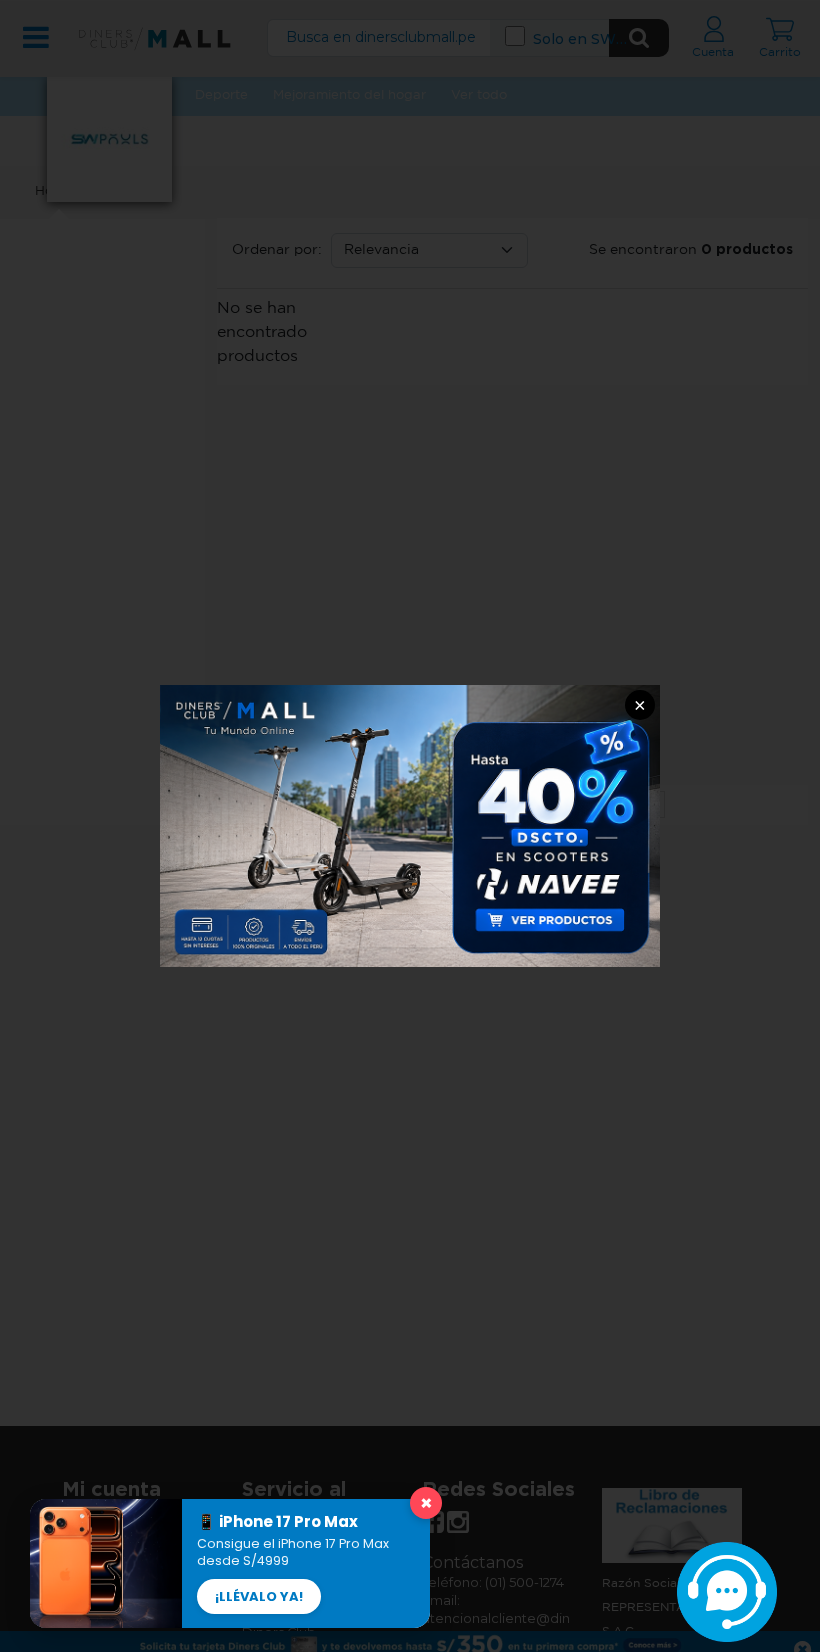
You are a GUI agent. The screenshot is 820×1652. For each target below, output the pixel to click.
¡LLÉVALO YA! (259, 1596)
